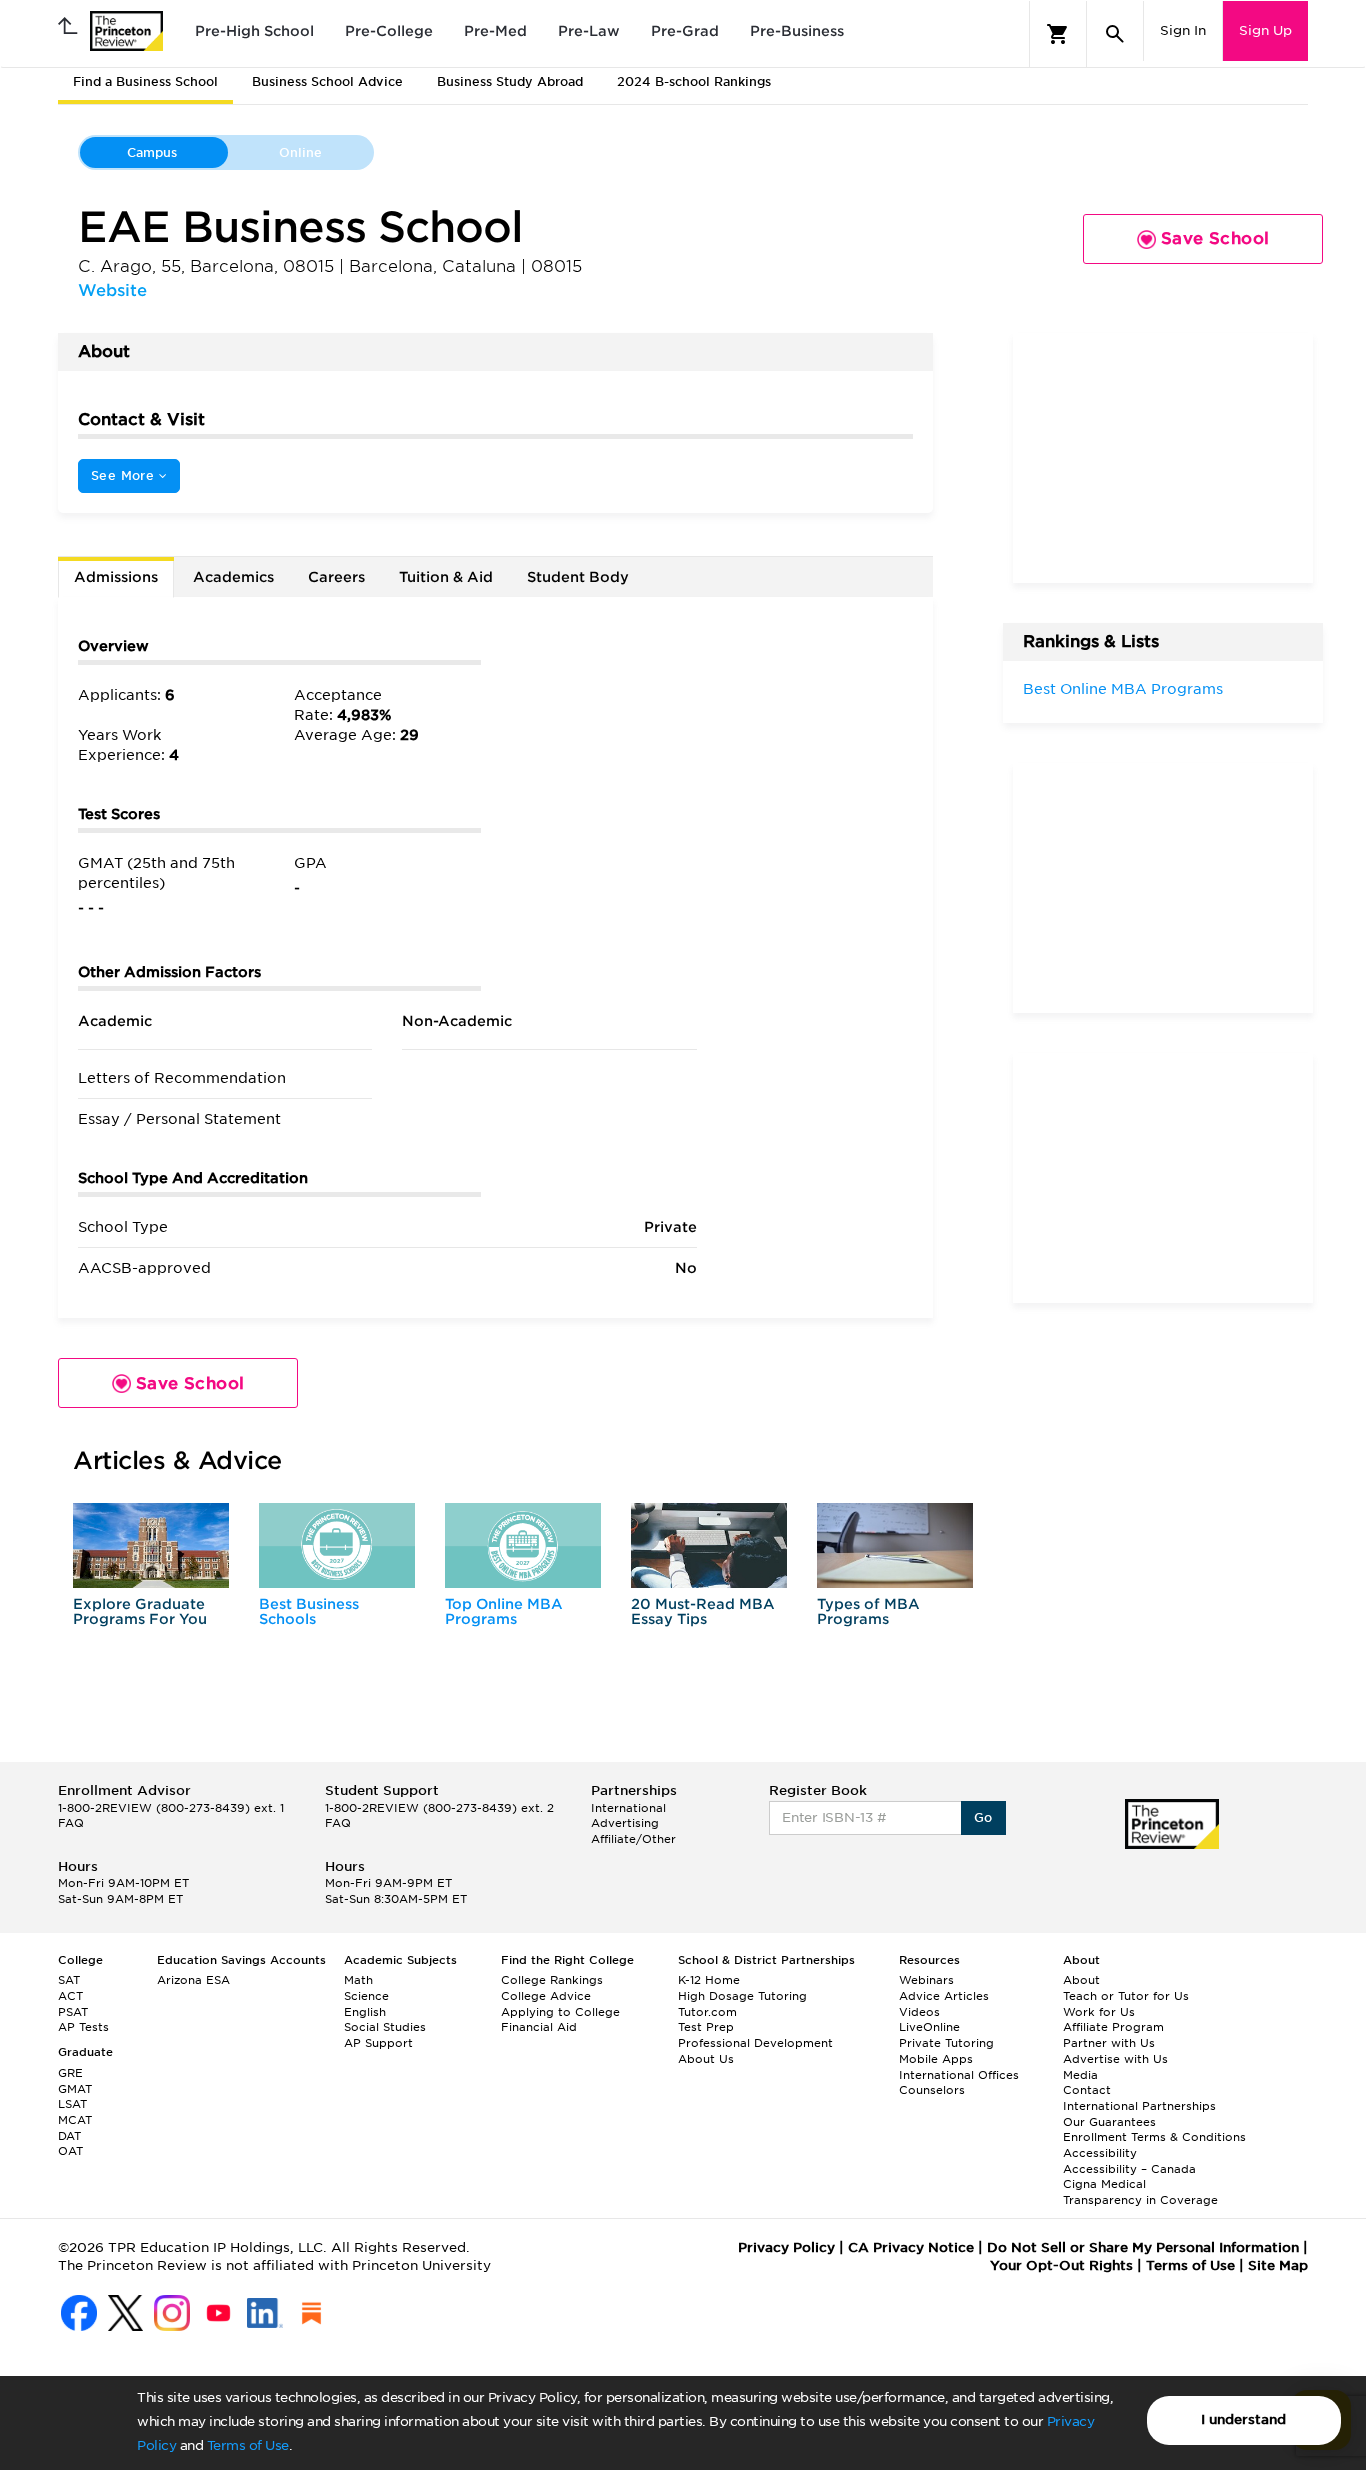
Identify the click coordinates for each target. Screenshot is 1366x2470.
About (1081, 1980)
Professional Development (755, 2043)
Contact (1087, 2090)
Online (300, 152)
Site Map (1278, 2265)
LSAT (72, 2104)
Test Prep (706, 2027)
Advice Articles (944, 1996)
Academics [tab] (233, 577)
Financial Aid (539, 2027)
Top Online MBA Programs (504, 1611)
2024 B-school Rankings (694, 81)
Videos (919, 2012)
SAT (69, 1980)
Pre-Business (797, 31)
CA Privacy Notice (911, 2247)
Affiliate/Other (633, 1839)
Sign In (1183, 30)
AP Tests (83, 2027)
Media (1080, 2075)
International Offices (959, 2075)
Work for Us (1099, 2012)
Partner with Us (1109, 2043)
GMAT (75, 2089)
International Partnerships (1139, 2106)
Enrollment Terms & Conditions (1154, 2137)
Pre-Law (589, 31)
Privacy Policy (786, 2247)
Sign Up (1265, 30)
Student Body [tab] (578, 577)
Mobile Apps (936, 2059)
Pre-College (389, 31)
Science (366, 1996)
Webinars (926, 1980)
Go (983, 1817)
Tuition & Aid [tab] (446, 577)
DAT (69, 2136)
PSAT (73, 2012)
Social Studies (385, 2027)
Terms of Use (248, 2445)
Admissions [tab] (116, 577)
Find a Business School (145, 81)
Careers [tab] (336, 577)
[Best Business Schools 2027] (337, 1545)
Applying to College (560, 2012)
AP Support (378, 2043)
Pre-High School (254, 31)
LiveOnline (929, 2027)
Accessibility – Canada (1129, 2169)
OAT (70, 2151)
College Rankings (552, 1980)
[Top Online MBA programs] (523, 1545)
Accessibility (1100, 2153)
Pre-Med (495, 31)
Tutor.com (707, 2012)
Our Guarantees (1109, 2122)
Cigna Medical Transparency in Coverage (1140, 2192)
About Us (706, 2059)
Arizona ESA (193, 1980)
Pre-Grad (685, 31)
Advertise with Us (1115, 2059)
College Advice (546, 1996)
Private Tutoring (946, 2043)
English (365, 2012)
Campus (152, 152)
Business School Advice (327, 81)
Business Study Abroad (510, 81)
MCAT (75, 2120)
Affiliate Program (1113, 2027)
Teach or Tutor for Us (1126, 1996)
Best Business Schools (309, 1611)
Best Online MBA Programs (1123, 689)
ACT (70, 1996)
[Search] (1115, 34)
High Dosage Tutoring (742, 1996)
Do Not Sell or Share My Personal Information (1143, 2247)
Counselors (932, 2090)
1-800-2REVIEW (171, 1808)
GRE (70, 2073)
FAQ (71, 1823)
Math (358, 1980)
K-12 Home (709, 1980)
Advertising (625, 1823)
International (628, 1808)
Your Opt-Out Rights (1061, 2265)
